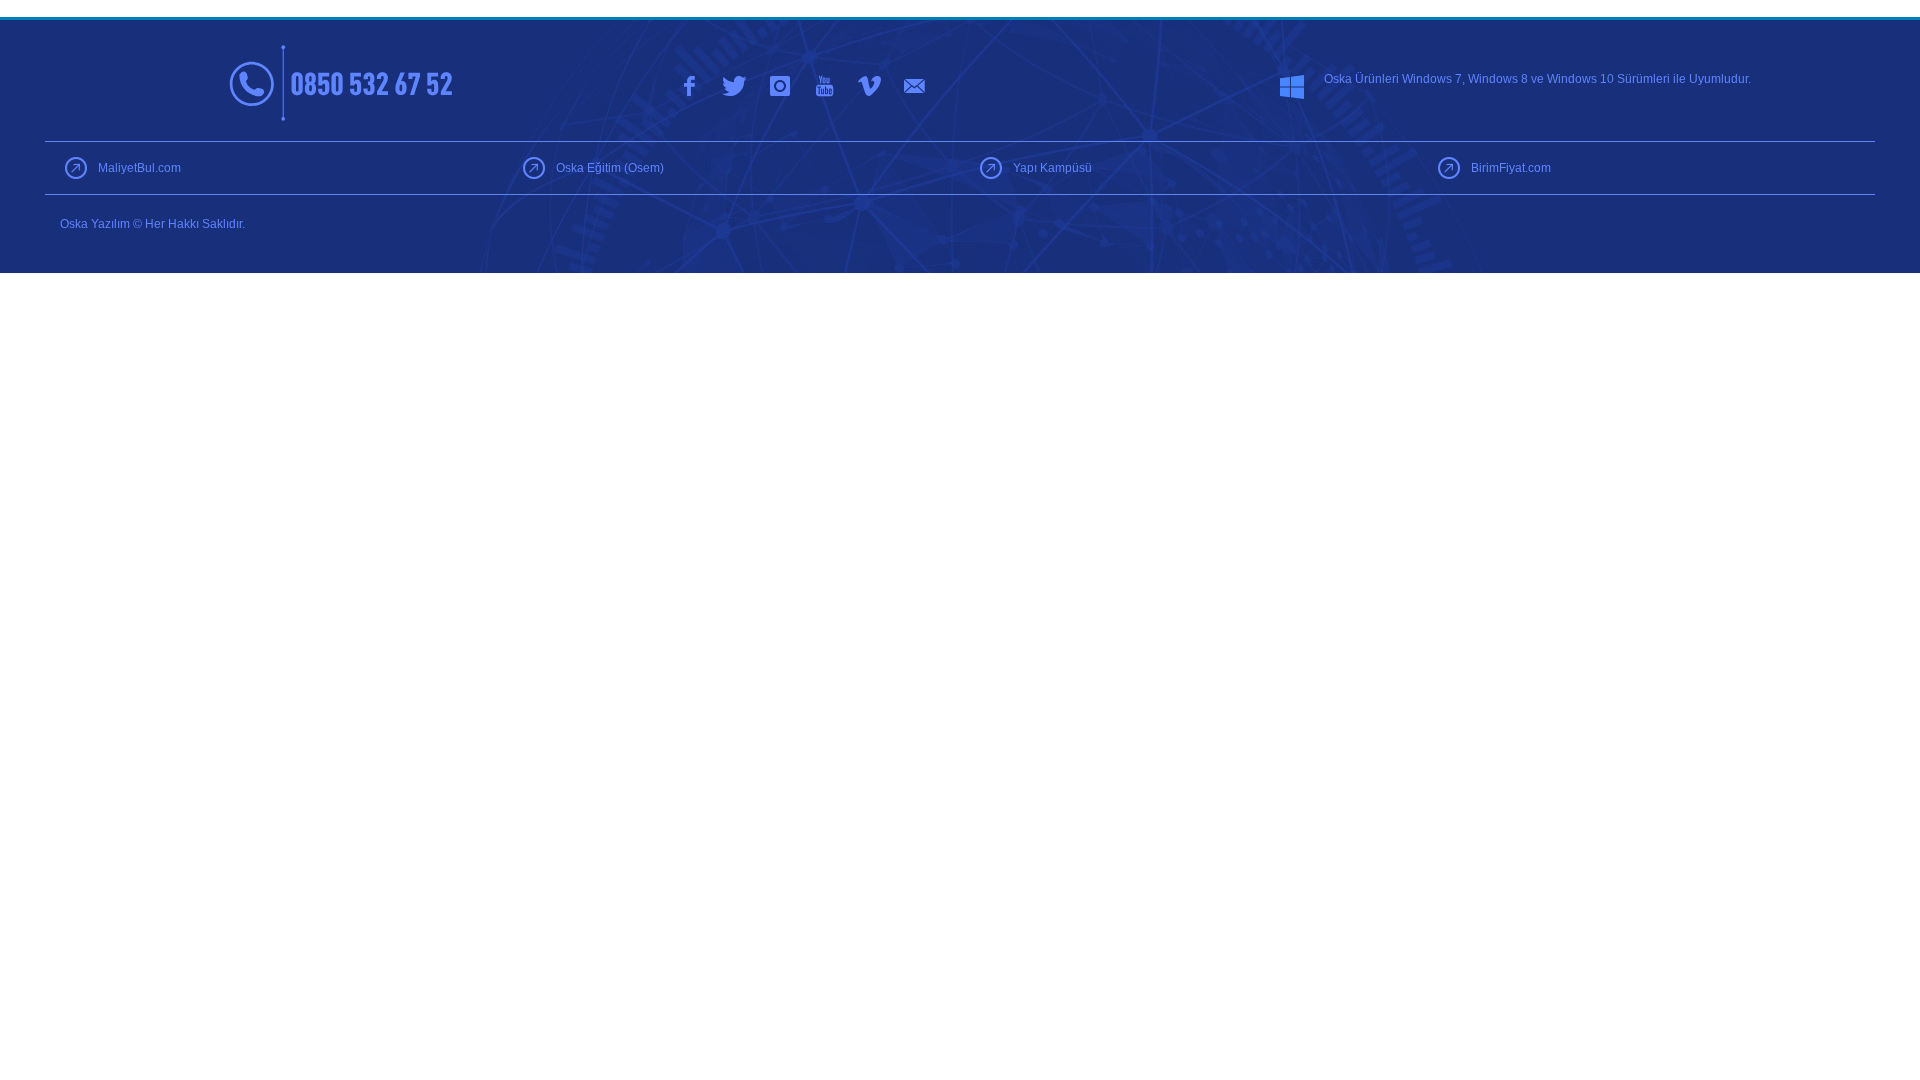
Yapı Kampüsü (1052, 168)
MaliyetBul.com (139, 168)
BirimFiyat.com (1511, 168)
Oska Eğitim (610, 168)
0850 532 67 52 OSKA (342, 83)
